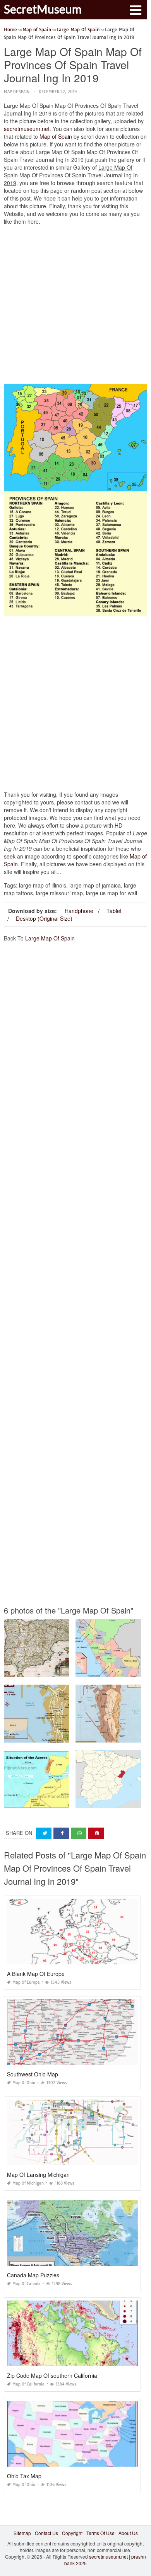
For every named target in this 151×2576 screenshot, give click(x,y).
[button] (136, 9)
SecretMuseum (43, 9)
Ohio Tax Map (24, 2476)
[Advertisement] (75, 306)
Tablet (114, 911)
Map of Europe (26, 1982)
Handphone (79, 911)
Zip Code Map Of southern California (52, 2375)
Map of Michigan (28, 2183)
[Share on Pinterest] (96, 1833)
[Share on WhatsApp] (79, 1833)
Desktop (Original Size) (44, 918)
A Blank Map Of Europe (36, 1974)
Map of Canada (27, 2284)
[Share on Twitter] (44, 1833)
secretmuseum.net (27, 129)
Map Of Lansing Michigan (38, 2175)
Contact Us (46, 2533)
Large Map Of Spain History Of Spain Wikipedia (56, 1670)
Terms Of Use (100, 2533)
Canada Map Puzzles (33, 2275)
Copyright (72, 2533)
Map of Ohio (24, 2083)
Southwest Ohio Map (33, 2074)
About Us (128, 2533)
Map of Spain (17, 92)
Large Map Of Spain (50, 938)
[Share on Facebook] (61, 1833)
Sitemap (22, 2533)
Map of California (28, 2384)
